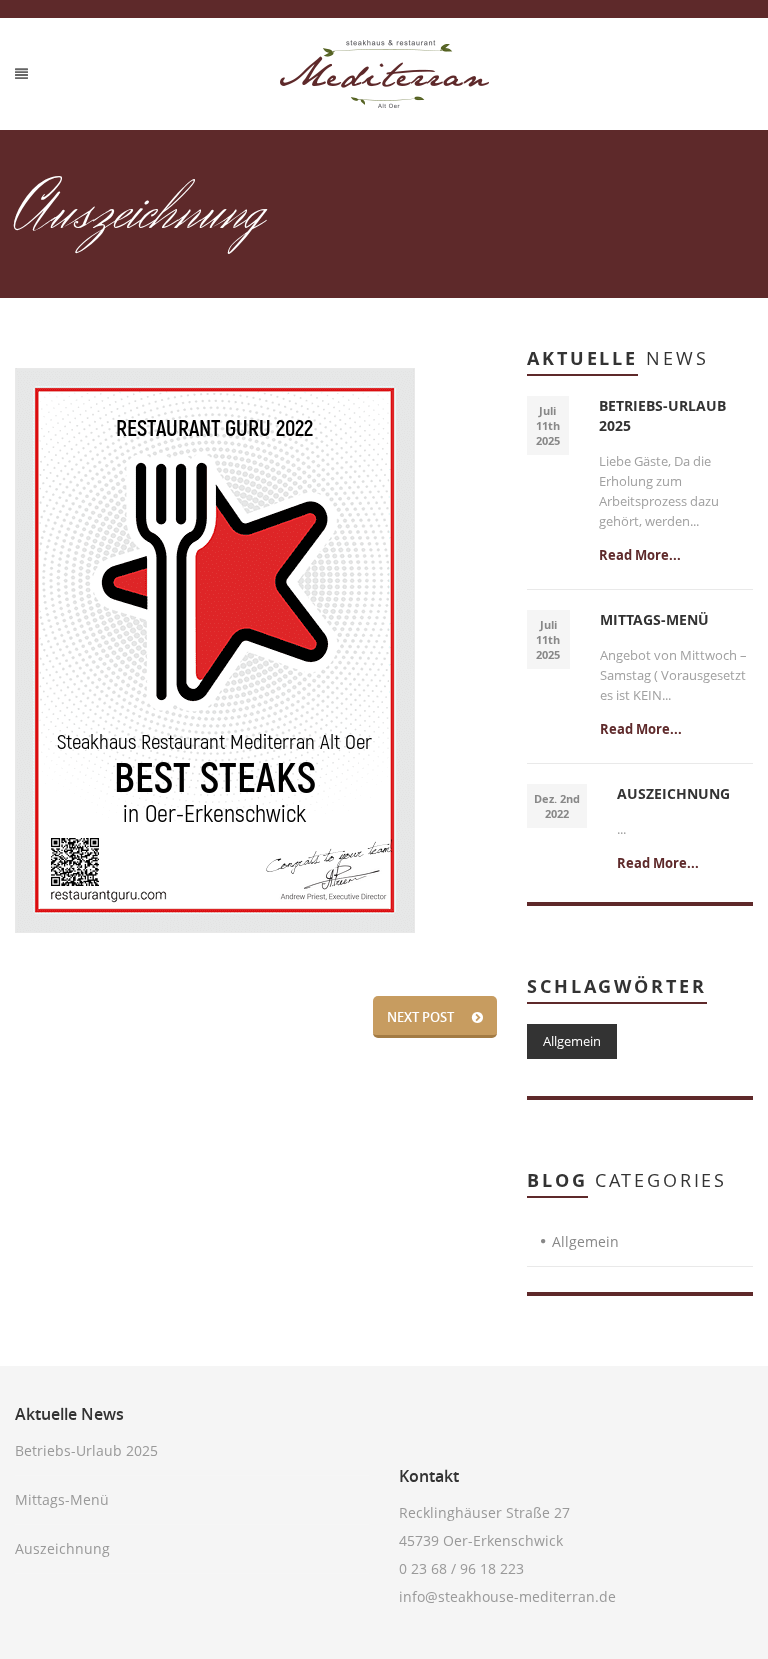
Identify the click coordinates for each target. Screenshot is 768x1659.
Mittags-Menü (62, 1499)
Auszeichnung (62, 1548)
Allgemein (572, 1041)
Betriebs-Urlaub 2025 (86, 1450)
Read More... (640, 555)
